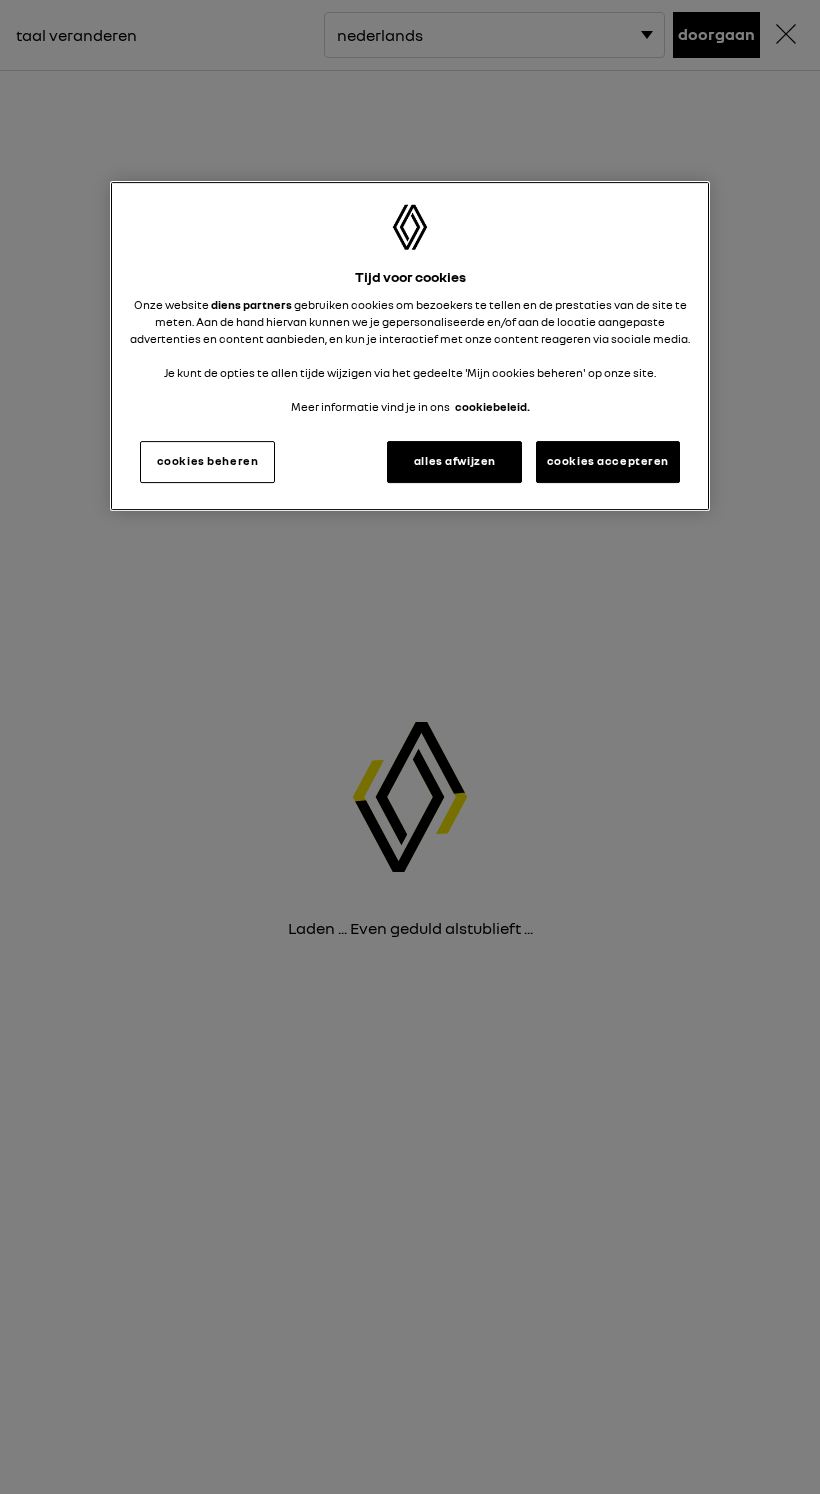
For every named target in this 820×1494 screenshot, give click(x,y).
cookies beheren (208, 461)
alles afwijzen (455, 461)
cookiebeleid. (492, 407)
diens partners (251, 305)
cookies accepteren (608, 461)
